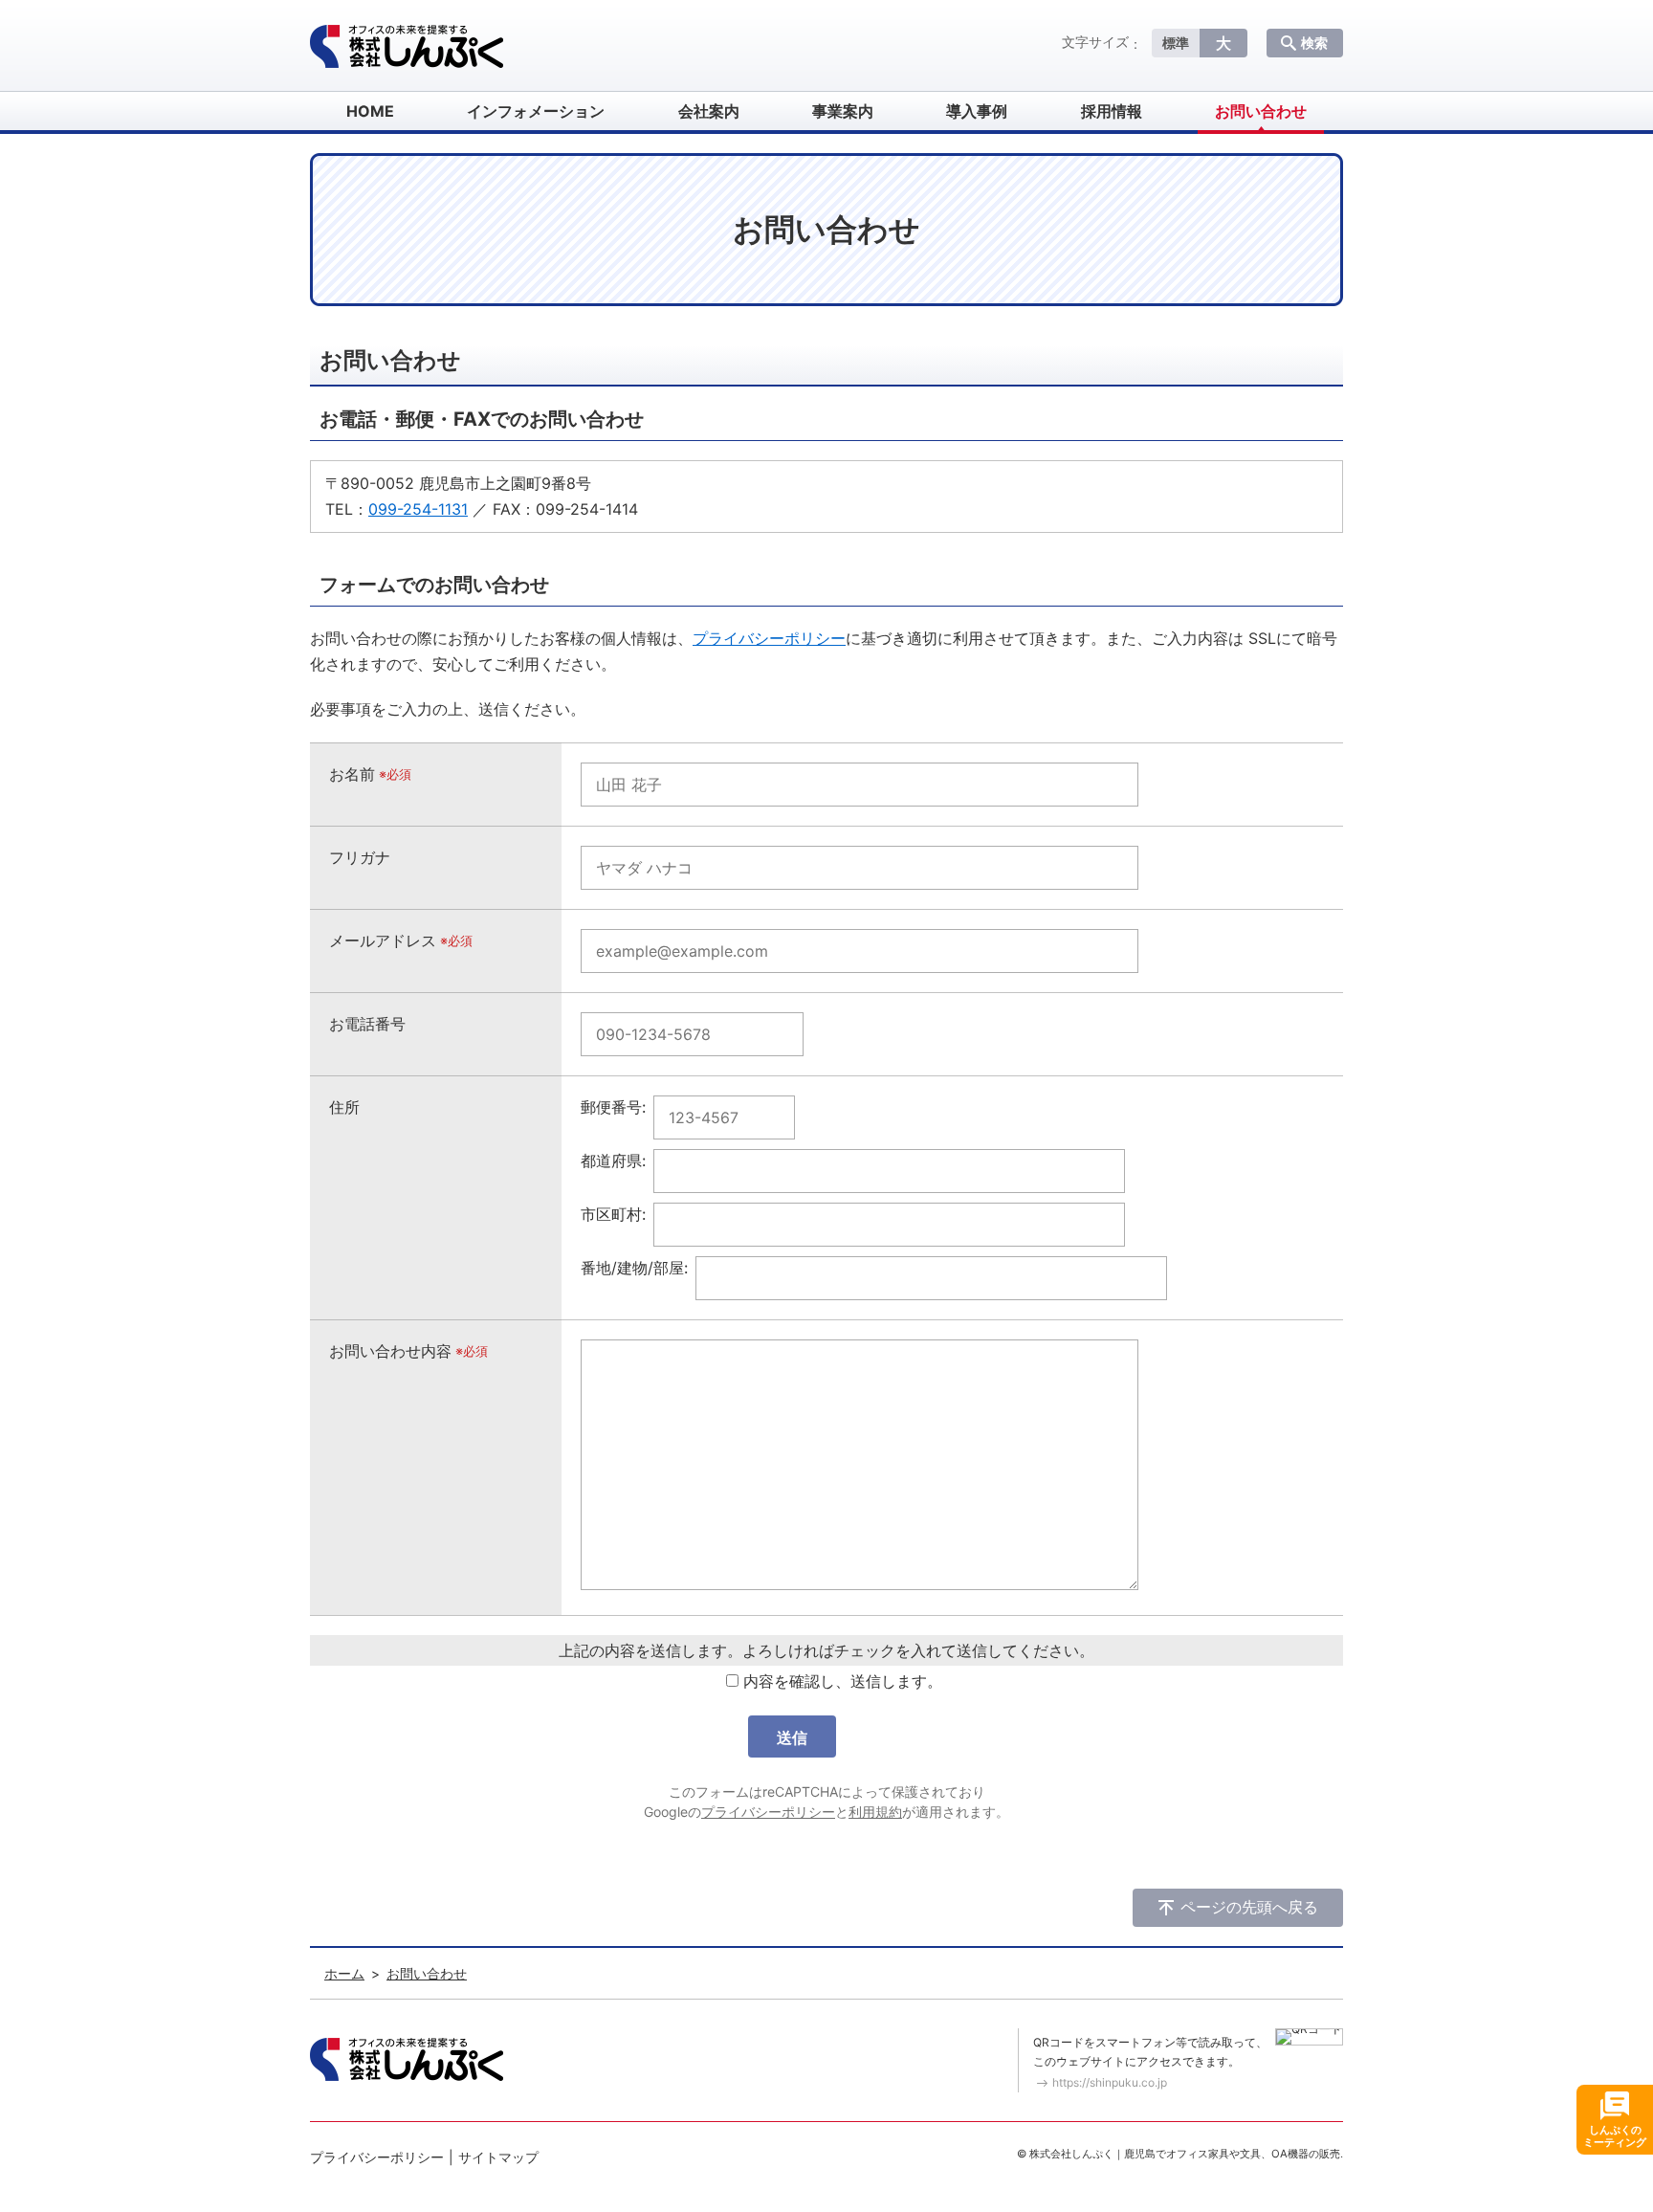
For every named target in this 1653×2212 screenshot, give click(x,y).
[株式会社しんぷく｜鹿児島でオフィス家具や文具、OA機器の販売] (407, 46)
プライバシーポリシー (769, 638)
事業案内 (843, 111)
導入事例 (977, 111)
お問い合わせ (1261, 111)
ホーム (344, 1973)
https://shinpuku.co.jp (1110, 2082)
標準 (1176, 43)
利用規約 (875, 1812)
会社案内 (709, 111)
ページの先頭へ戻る (1249, 1907)
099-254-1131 (418, 509)
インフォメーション (536, 111)
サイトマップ (498, 2157)
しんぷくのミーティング (1615, 2136)
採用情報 (1112, 111)
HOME (370, 111)
